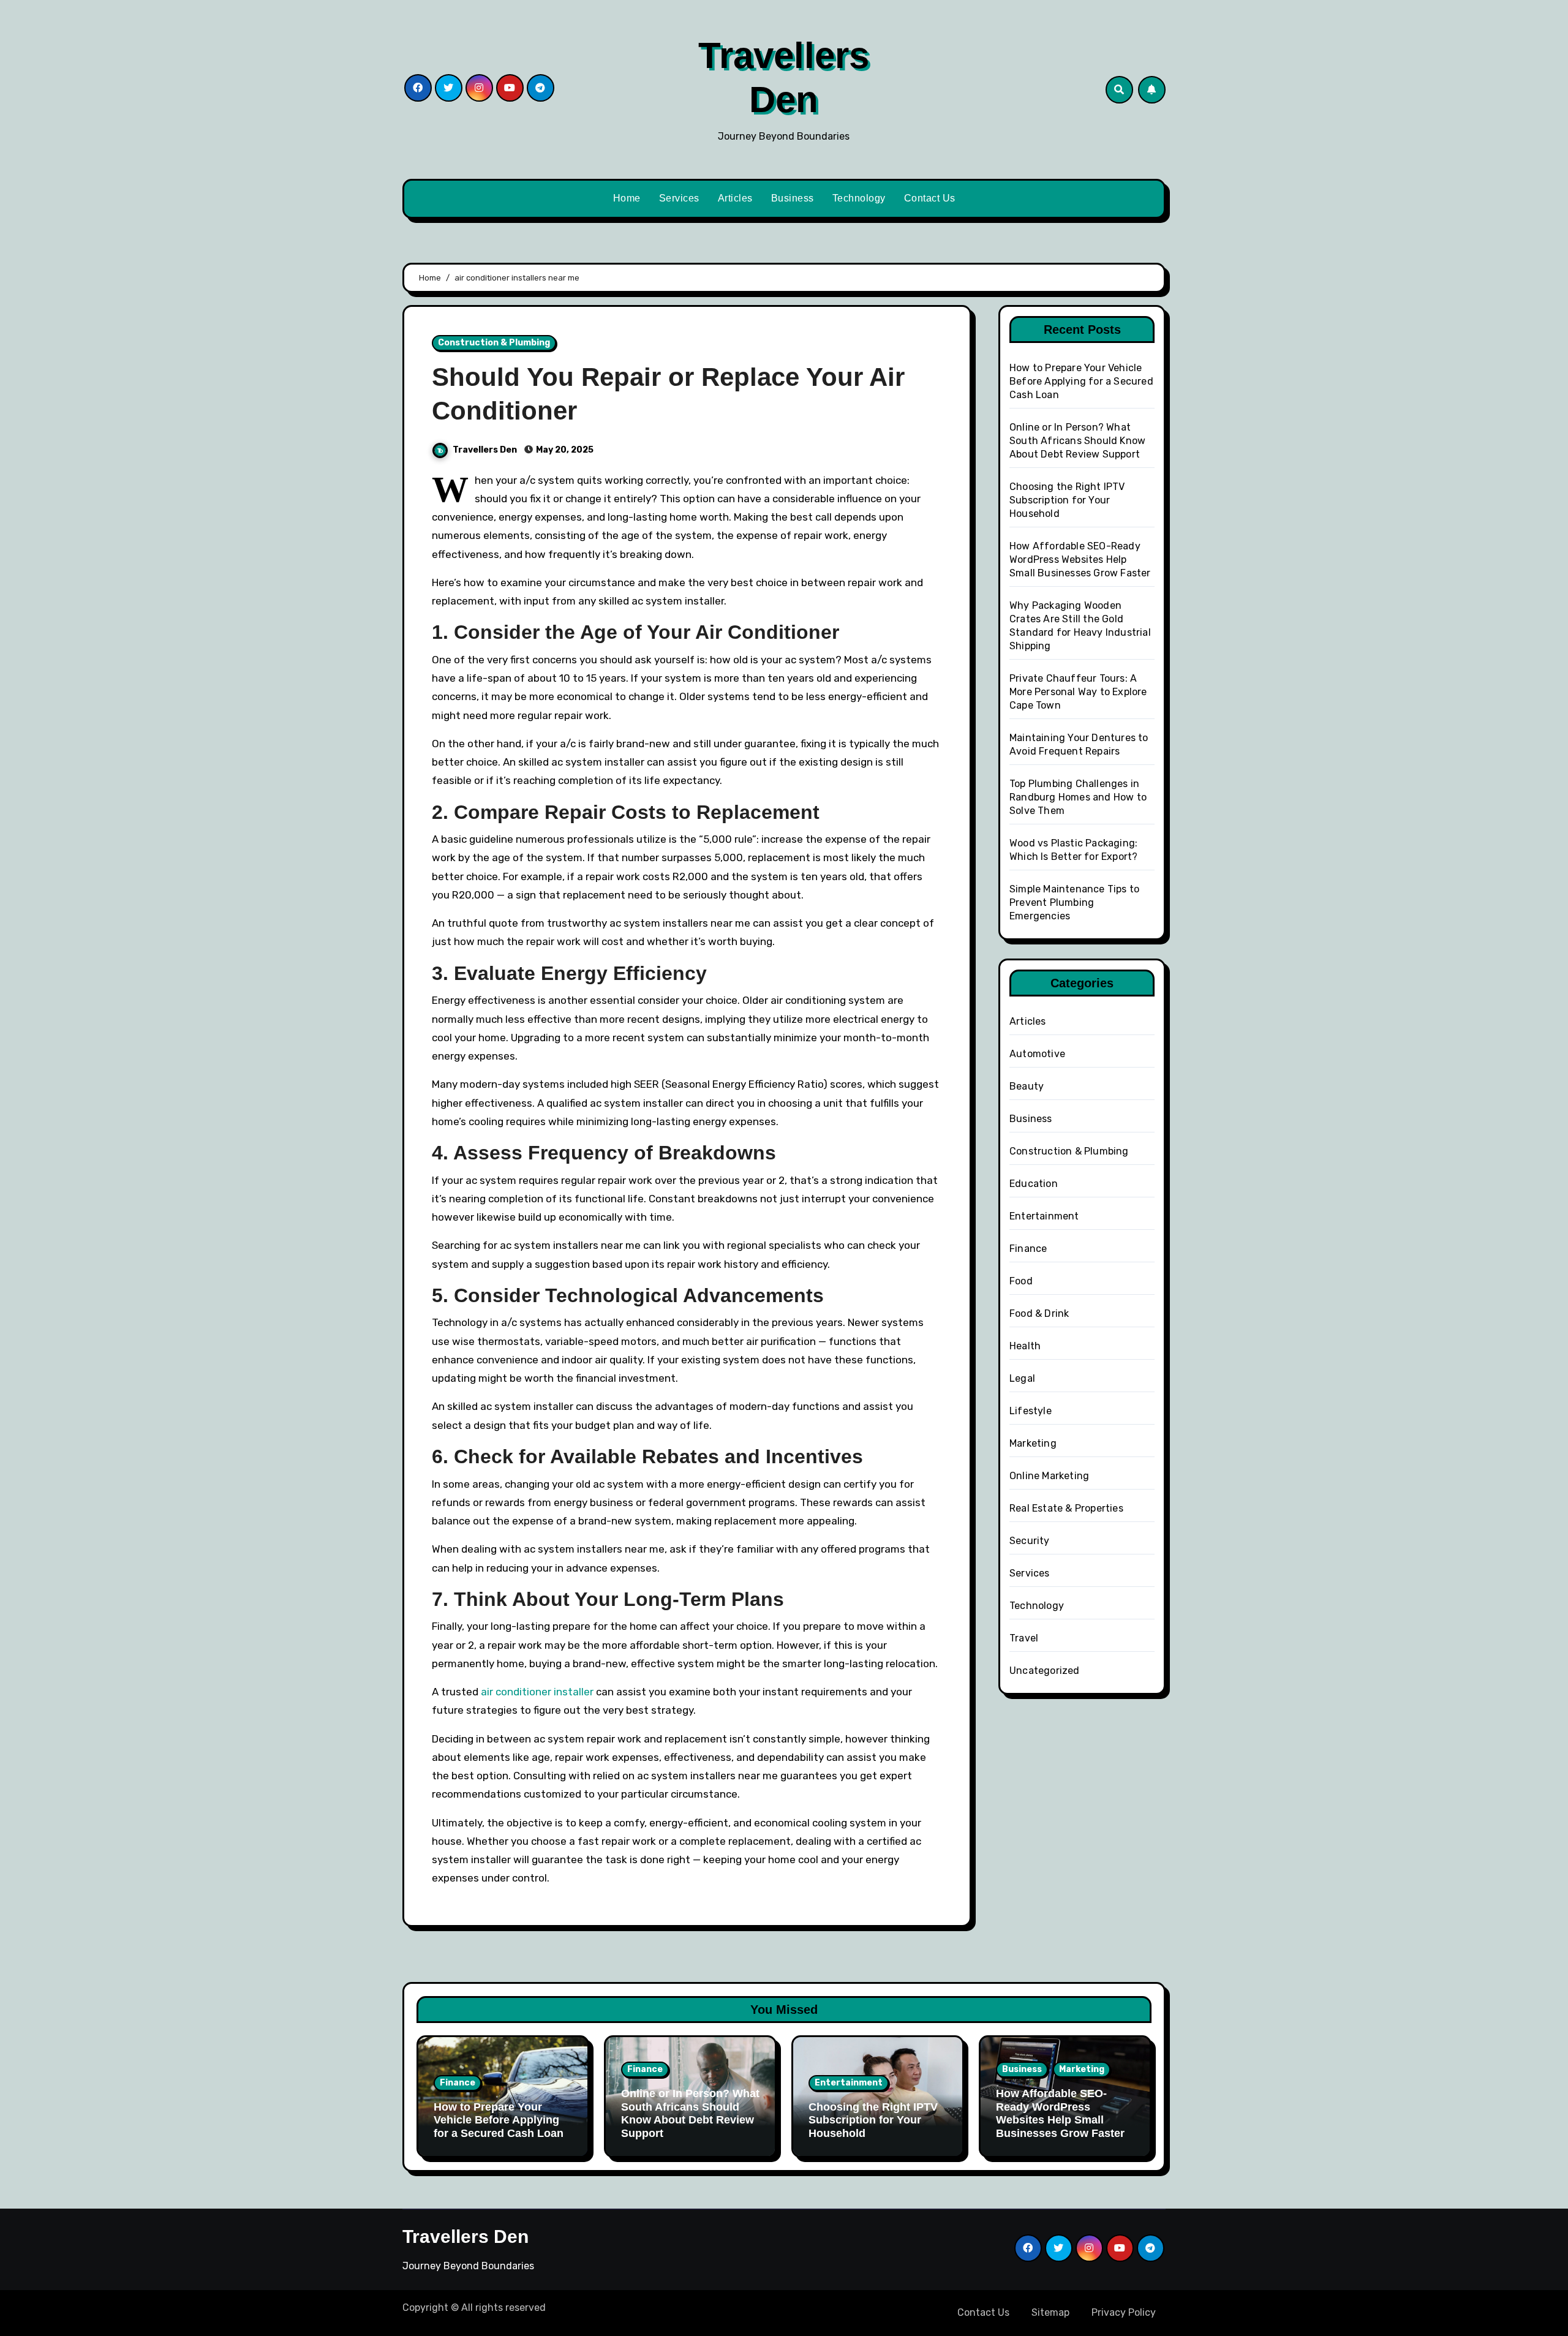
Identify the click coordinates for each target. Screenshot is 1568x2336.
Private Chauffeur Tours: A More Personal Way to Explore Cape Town (1078, 692)
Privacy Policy (1124, 2312)
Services (679, 198)
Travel (1024, 1638)
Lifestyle (1031, 1411)
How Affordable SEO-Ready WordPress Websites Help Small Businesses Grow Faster (1080, 560)
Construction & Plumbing (494, 343)
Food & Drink (1039, 1313)
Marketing (1033, 1443)
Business (793, 198)
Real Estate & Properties (1066, 1508)
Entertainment (1044, 1216)
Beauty (1027, 1086)
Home (627, 198)
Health (1025, 1346)
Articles (735, 198)
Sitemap (1050, 2312)
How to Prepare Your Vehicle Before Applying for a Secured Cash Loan (1081, 381)
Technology (859, 198)
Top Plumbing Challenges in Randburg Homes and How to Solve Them (1078, 797)
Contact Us (930, 198)
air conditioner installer (537, 1692)
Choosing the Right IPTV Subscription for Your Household (1067, 500)
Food (1021, 1281)
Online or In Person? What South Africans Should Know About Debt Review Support (1077, 441)
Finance (1028, 1249)
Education (1034, 1184)
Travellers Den (486, 450)
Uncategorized (1045, 1671)
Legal (1022, 1378)
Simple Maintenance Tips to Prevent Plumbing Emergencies (1074, 902)
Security (1030, 1541)
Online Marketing (1049, 1476)
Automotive (1037, 1054)
